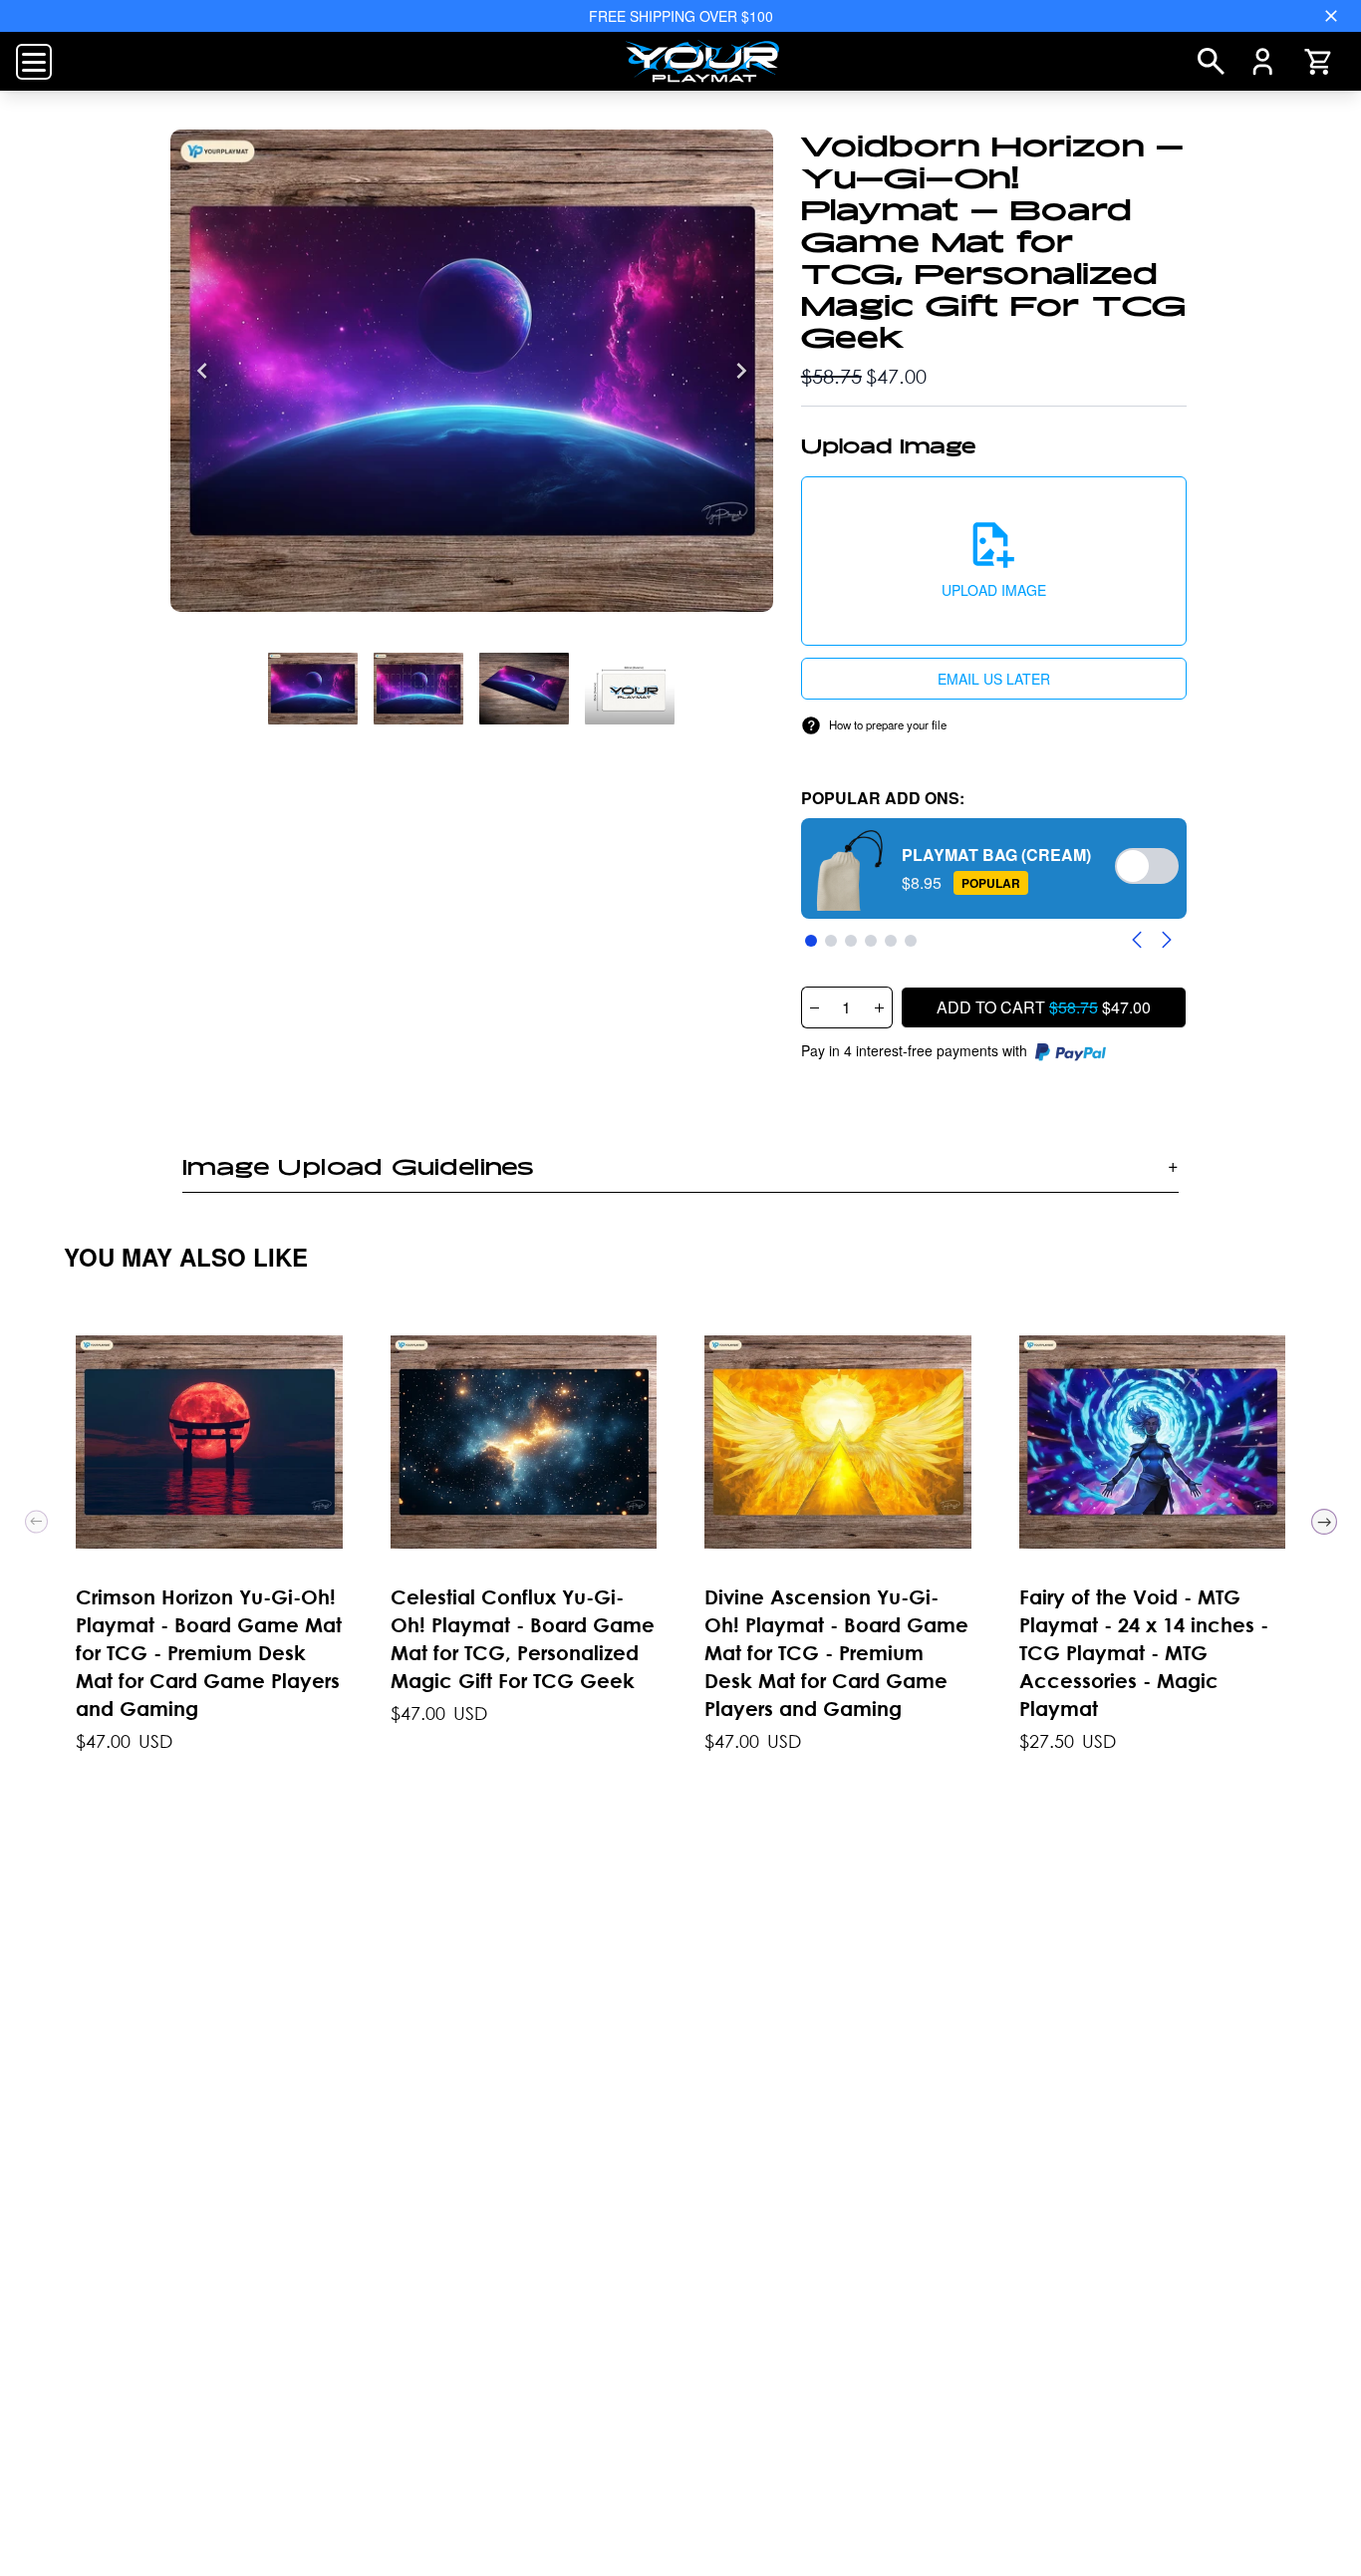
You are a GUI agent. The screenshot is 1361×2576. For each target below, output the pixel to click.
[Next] (741, 371)
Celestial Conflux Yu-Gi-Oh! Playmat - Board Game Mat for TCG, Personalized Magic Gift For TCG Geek (523, 1639)
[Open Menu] (34, 62)
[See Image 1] (418, 689)
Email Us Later (994, 679)
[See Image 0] (313, 689)
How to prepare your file (888, 724)
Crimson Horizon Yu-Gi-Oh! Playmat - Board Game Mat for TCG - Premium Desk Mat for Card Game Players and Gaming (209, 1653)
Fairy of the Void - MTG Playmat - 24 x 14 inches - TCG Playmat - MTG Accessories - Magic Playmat (1144, 1653)
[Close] (1331, 16)
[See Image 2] (524, 689)
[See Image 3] (630, 689)
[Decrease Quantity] (814, 1007)
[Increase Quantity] (880, 1007)
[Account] (1263, 62)
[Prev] (36, 1521)
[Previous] (202, 371)
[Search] (1211, 61)
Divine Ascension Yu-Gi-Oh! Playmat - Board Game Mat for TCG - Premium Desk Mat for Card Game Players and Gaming (836, 1653)
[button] (994, 561)
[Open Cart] (1317, 62)
